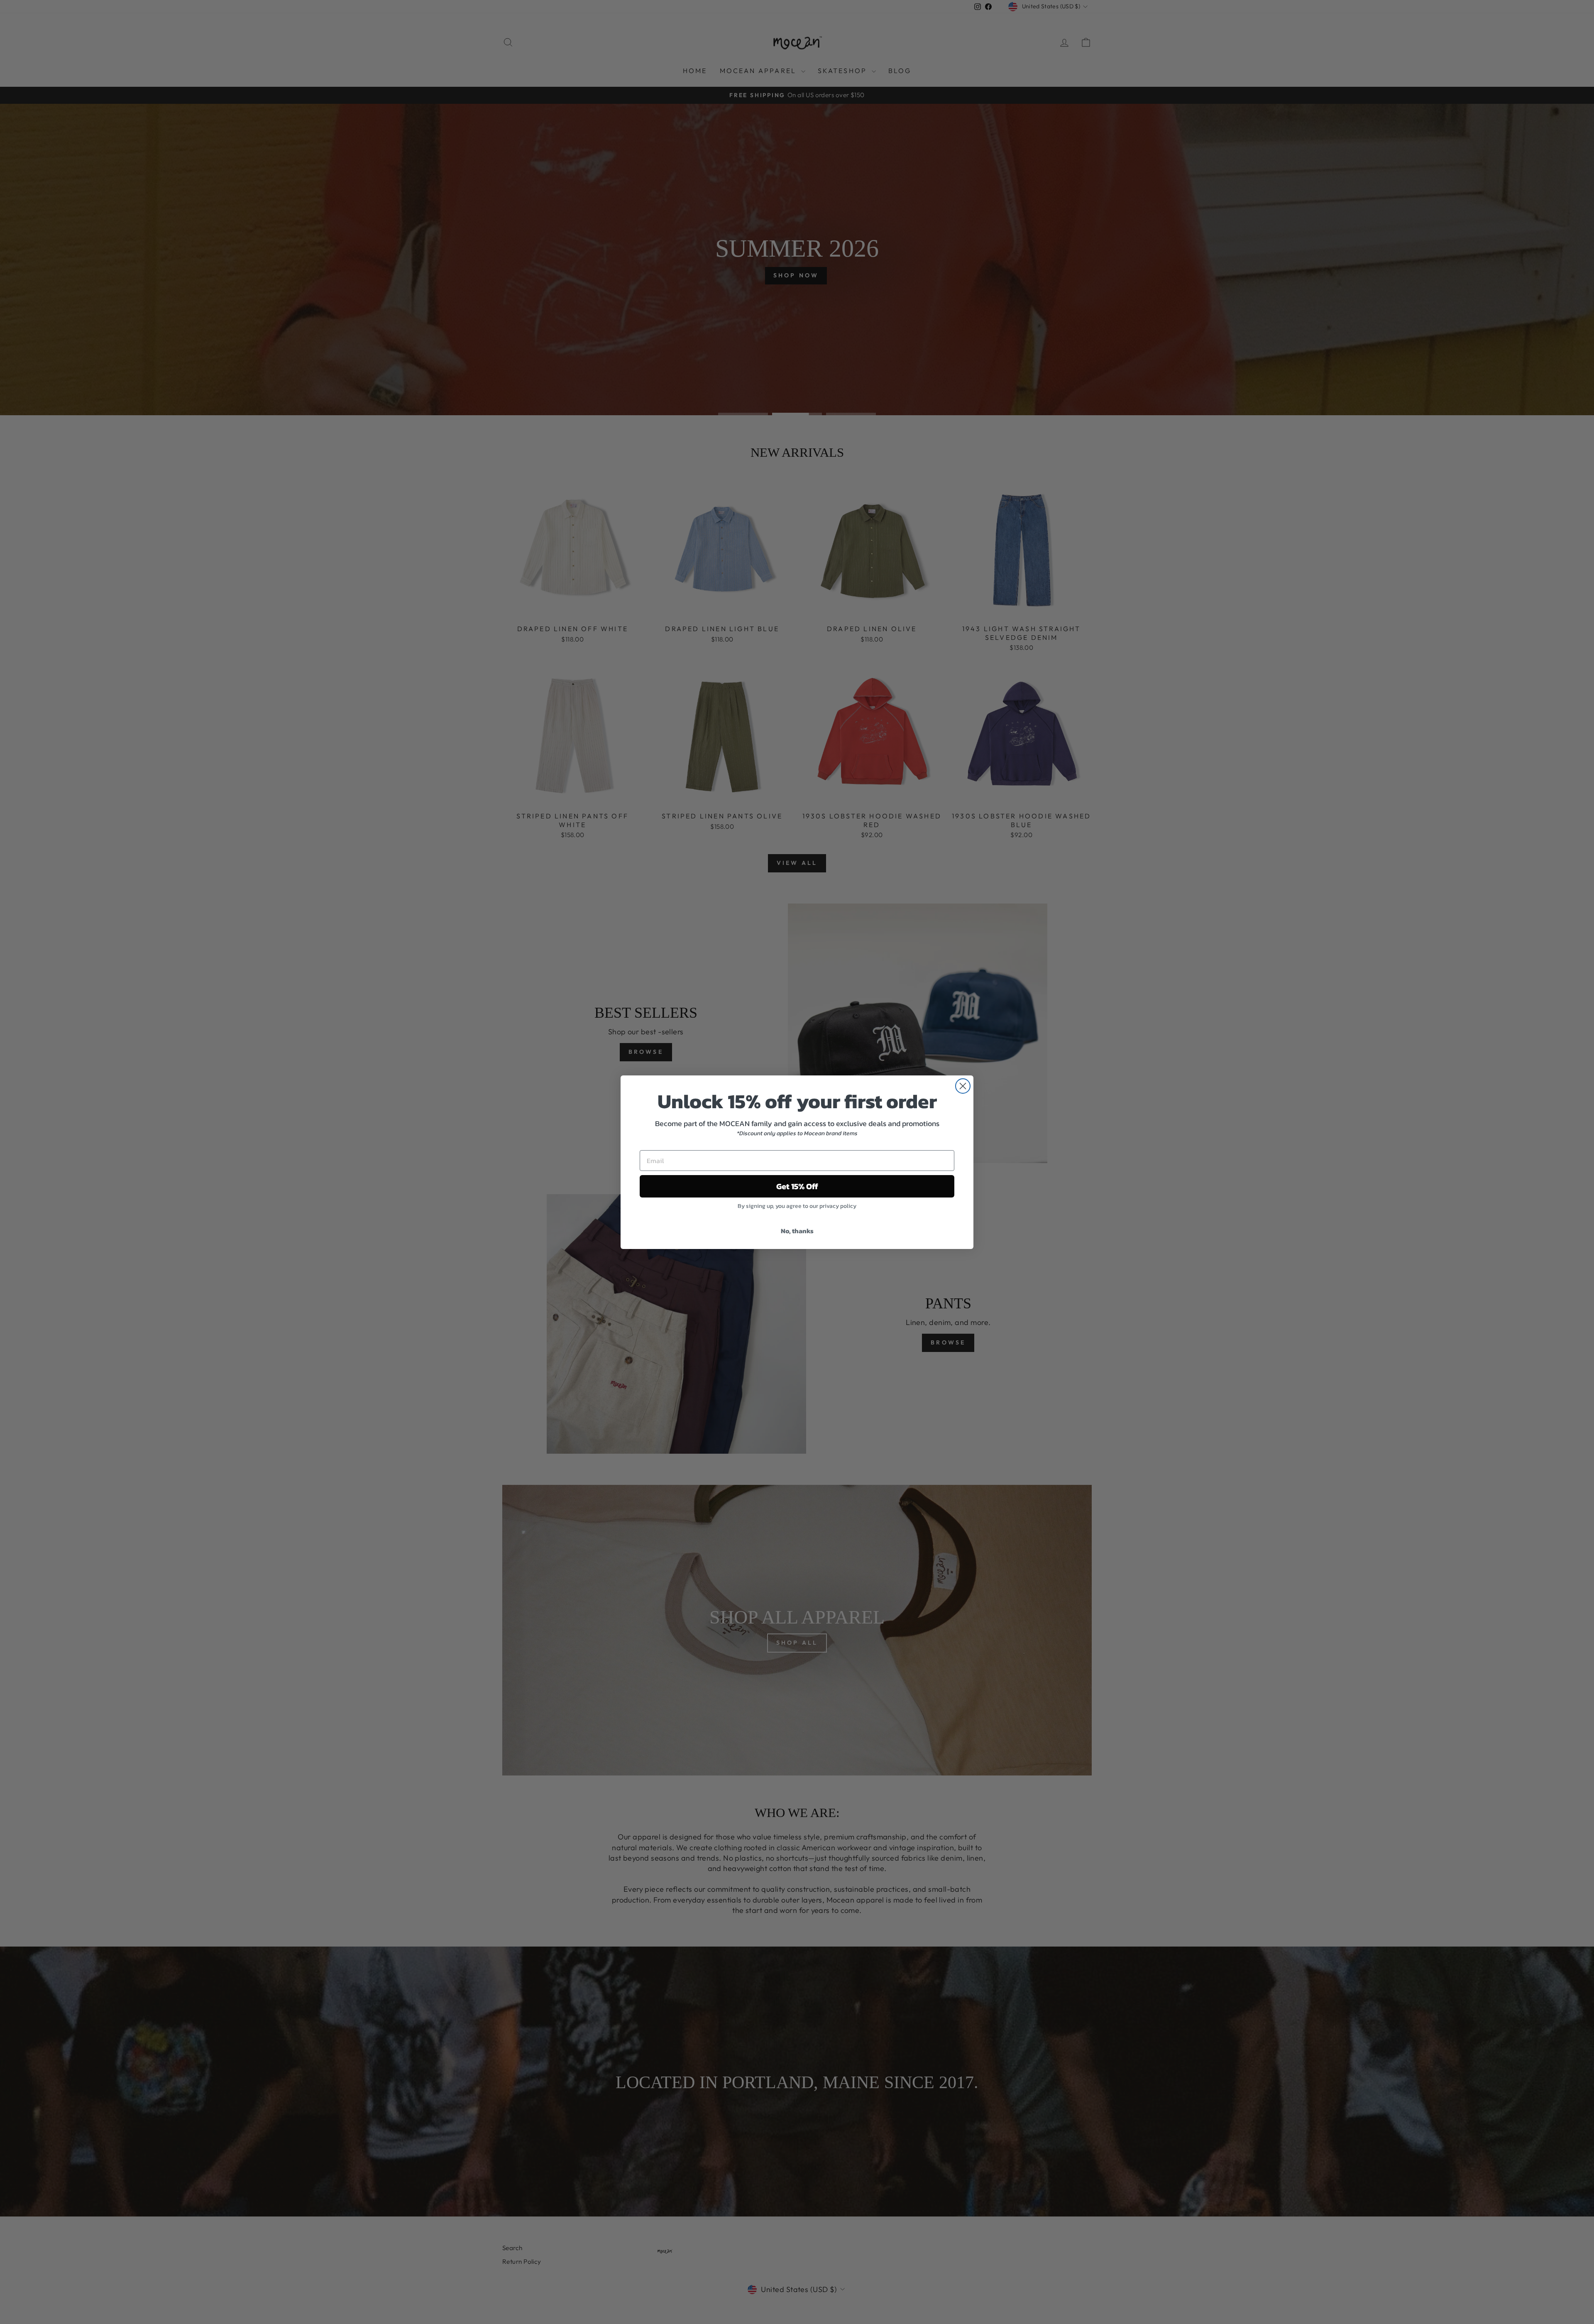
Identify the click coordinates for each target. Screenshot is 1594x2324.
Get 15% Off (797, 1186)
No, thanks (797, 1231)
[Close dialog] (963, 1086)
